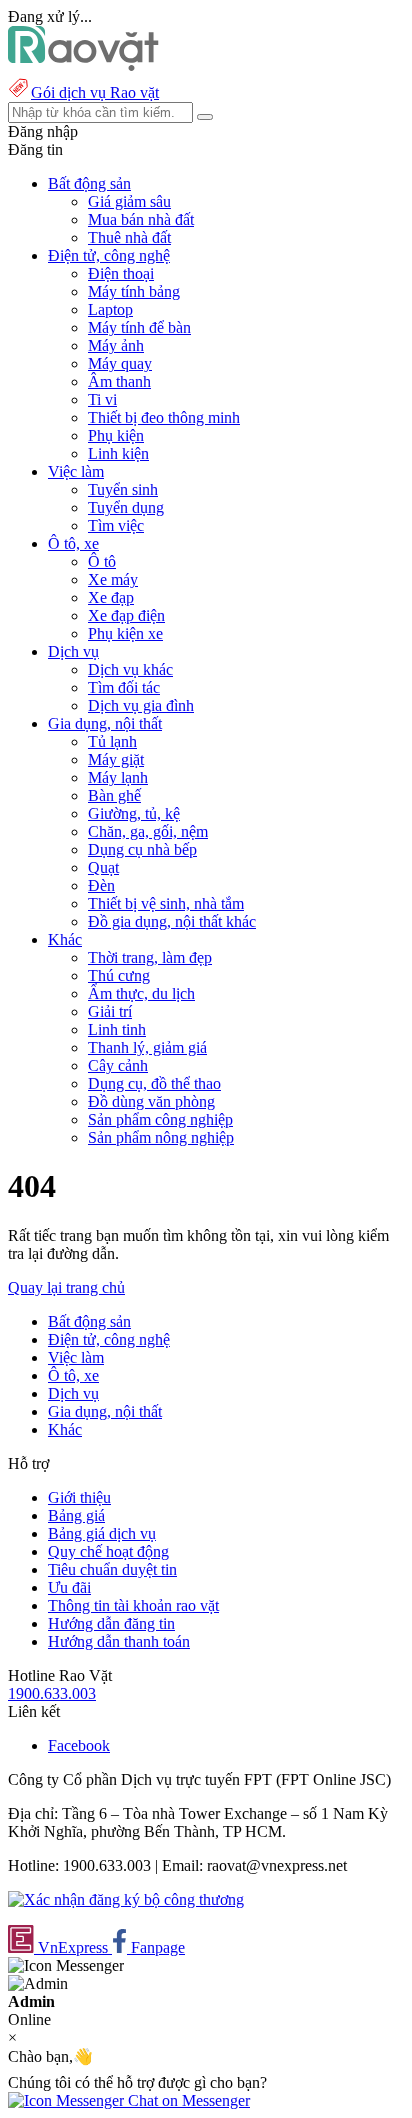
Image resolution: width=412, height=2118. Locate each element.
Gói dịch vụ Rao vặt (95, 92)
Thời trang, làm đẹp (150, 957)
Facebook (79, 1745)
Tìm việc (116, 525)
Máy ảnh (116, 345)
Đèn (101, 885)
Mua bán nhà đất (141, 219)
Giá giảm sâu (129, 201)
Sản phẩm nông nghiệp (161, 1137)
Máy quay (120, 363)
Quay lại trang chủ (66, 1287)
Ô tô (102, 561)
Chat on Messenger (187, 2100)
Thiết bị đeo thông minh (164, 417)
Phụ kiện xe (125, 633)
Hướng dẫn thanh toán (119, 1641)
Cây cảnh (118, 1065)
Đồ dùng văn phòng (151, 1101)
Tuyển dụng (126, 507)
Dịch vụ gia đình (141, 705)
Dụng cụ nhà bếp (142, 849)
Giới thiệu (79, 1497)
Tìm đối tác (124, 687)
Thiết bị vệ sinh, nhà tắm (166, 903)
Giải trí (110, 1011)
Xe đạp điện (126, 615)
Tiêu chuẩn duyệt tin (112, 1569)
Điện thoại (121, 273)
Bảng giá (76, 1515)
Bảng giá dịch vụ (102, 1533)
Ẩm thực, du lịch (141, 993)
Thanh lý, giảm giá (147, 1047)
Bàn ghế (114, 795)
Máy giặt (116, 759)
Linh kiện (118, 453)
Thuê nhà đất (129, 237)
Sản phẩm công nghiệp (160, 1119)
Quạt (103, 867)
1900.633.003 (52, 1693)
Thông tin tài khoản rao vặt (133, 1605)
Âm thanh (119, 381)
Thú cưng (119, 975)
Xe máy (113, 579)
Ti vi (102, 399)
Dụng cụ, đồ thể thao (154, 1083)
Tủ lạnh (112, 741)
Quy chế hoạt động (108, 1551)
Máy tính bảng (134, 291)
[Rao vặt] (83, 65)
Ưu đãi (69, 1587)
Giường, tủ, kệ (134, 813)
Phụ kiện (116, 435)
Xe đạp (111, 597)
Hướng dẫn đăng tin (111, 1623)
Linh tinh (117, 1029)
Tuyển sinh (123, 489)
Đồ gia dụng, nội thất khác (172, 921)
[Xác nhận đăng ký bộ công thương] (126, 1899)
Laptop (110, 309)
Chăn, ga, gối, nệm (148, 831)
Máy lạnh (118, 777)
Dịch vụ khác (130, 669)
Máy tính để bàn (139, 327)
